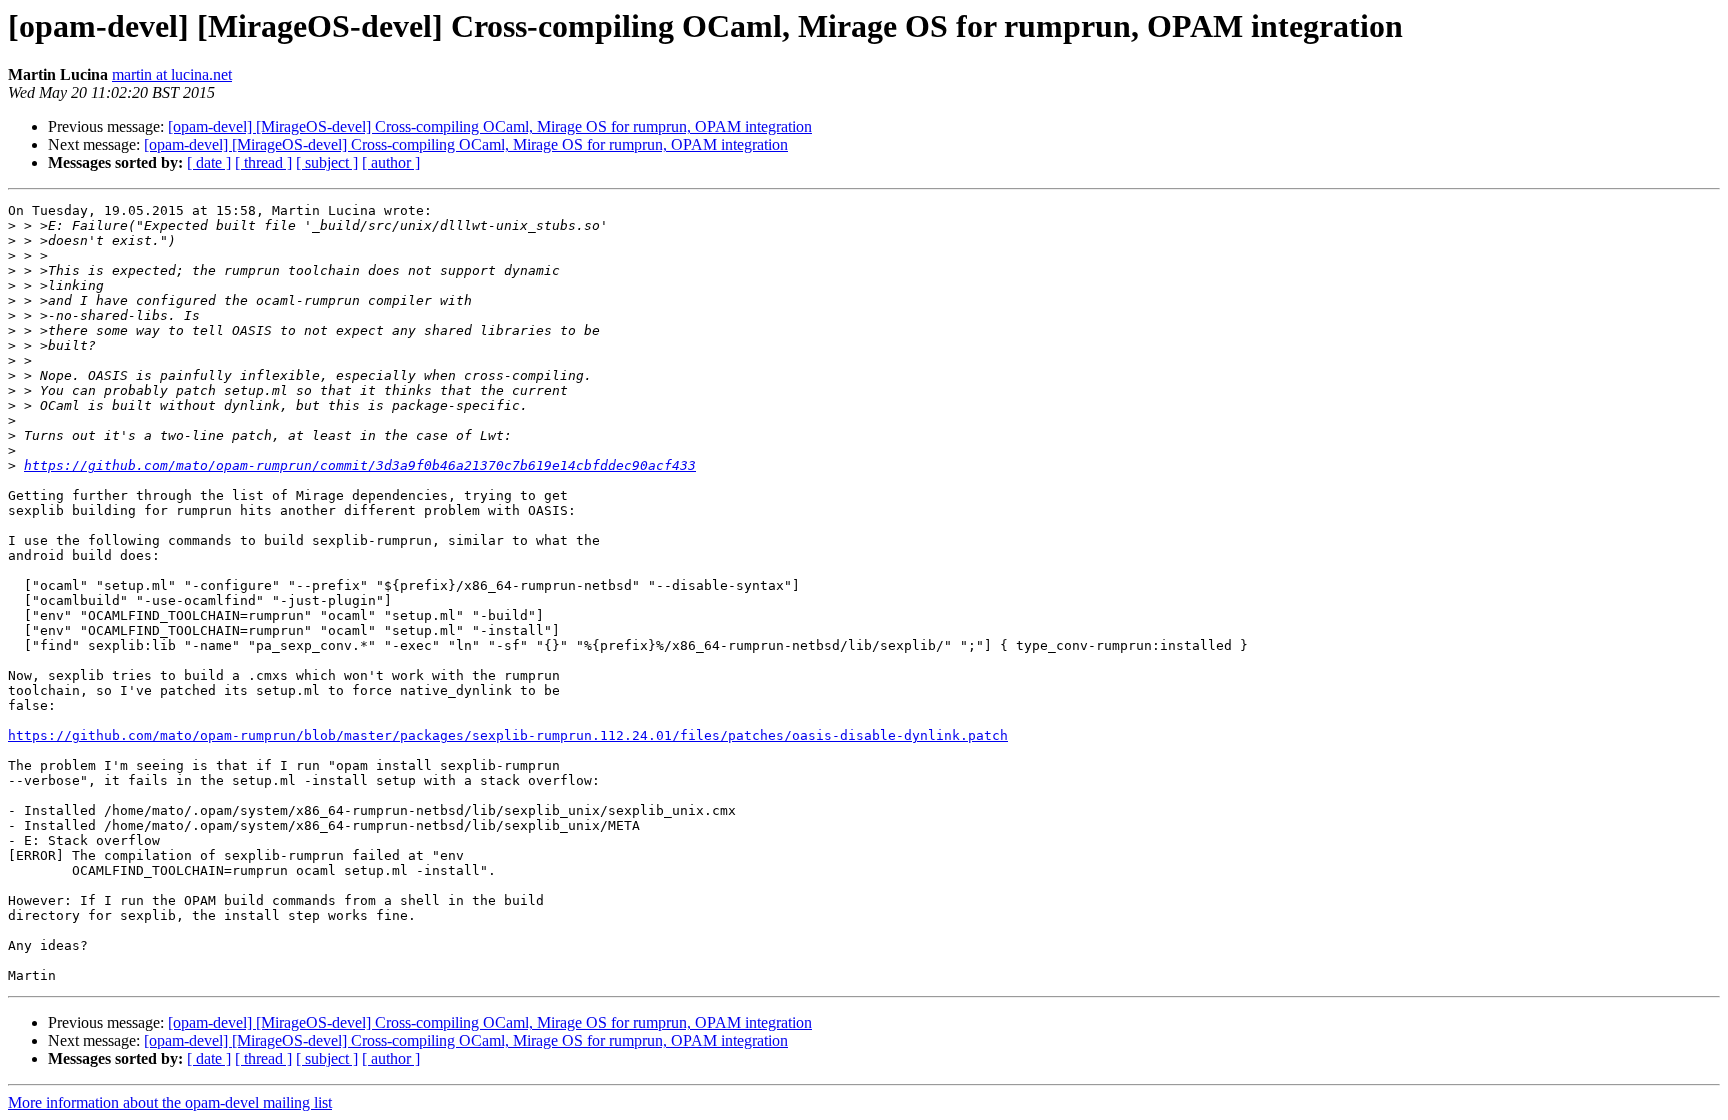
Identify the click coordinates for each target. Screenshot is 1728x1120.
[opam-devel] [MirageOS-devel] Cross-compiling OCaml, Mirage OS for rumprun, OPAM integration (490, 126)
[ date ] (209, 162)
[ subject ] (327, 162)
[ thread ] (263, 162)
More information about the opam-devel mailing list (170, 1102)
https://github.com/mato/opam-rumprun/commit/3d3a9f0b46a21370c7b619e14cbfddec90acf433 (360, 465)
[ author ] (391, 162)
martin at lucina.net (172, 74)
